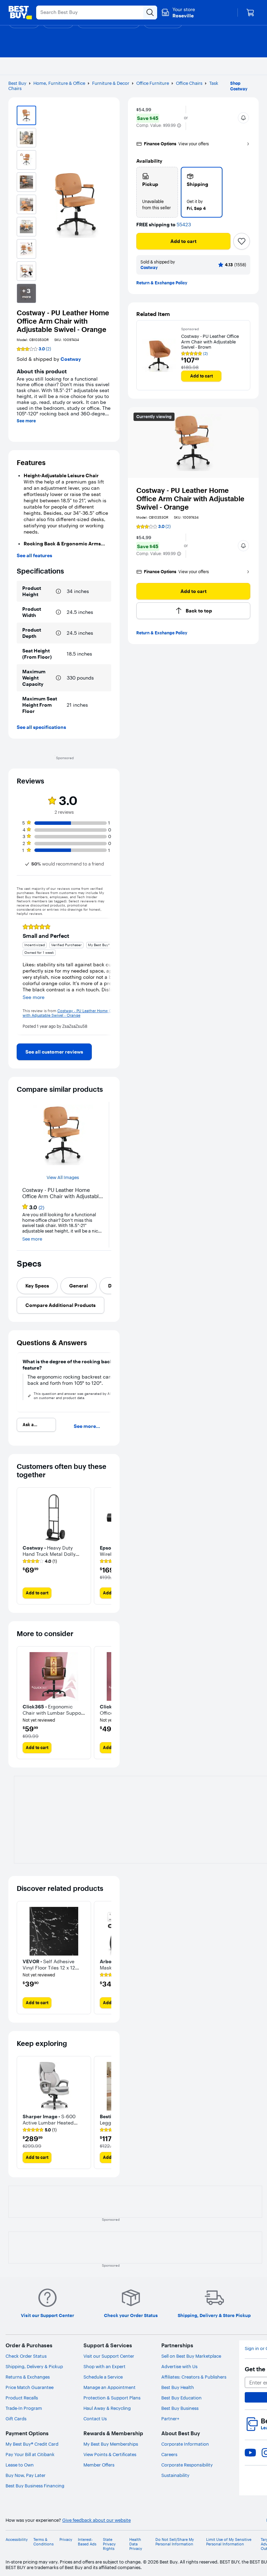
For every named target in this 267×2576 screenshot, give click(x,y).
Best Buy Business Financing (35, 2486)
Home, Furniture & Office (59, 83)
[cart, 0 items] (250, 13)
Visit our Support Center (109, 2356)
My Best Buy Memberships (111, 2444)
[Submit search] (150, 13)
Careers (169, 2454)
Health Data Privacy (136, 2544)
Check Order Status (26, 2356)
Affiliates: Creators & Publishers (194, 2377)
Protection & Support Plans (112, 2398)
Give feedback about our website (96, 2520)
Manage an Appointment (110, 2387)
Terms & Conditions (43, 2542)
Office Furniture (153, 83)
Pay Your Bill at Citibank (30, 2454)
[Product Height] (58, 591)
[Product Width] (58, 612)
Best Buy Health (178, 2387)
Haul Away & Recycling (107, 2408)
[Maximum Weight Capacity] (58, 678)
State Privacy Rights (109, 2544)
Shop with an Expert (104, 2366)
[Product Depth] (58, 633)
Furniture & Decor (111, 83)
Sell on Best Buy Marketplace (191, 2356)
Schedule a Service (103, 2377)
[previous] (22, 976)
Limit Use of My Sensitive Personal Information (229, 2542)
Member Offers (99, 2465)
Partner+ (170, 2419)
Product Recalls (22, 2398)
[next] (106, 976)
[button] (179, 125)
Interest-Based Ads (87, 2542)
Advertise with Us (179, 2366)
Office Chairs (189, 83)
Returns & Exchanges (28, 2377)
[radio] (157, 192)
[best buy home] (20, 13)
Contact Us (95, 2419)
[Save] (242, 241)
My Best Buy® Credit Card (32, 2444)
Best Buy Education (181, 2398)
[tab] (37, 1286)
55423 (184, 225)
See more (26, 421)
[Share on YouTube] (250, 2453)
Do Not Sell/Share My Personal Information (175, 2542)
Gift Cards (16, 2419)
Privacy (66, 2540)
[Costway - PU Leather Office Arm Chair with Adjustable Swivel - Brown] (159, 355)
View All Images (63, 1177)
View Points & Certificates (110, 2454)
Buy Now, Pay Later (26, 2475)
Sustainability (175, 2475)
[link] (54, 1052)
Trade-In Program (24, 2408)
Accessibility (17, 2540)
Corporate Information (185, 2444)
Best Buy (17, 83)
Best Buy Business (180, 2408)
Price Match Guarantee (30, 2387)
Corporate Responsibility (187, 2465)
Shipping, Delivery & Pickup (34, 2366)
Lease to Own (20, 2465)
